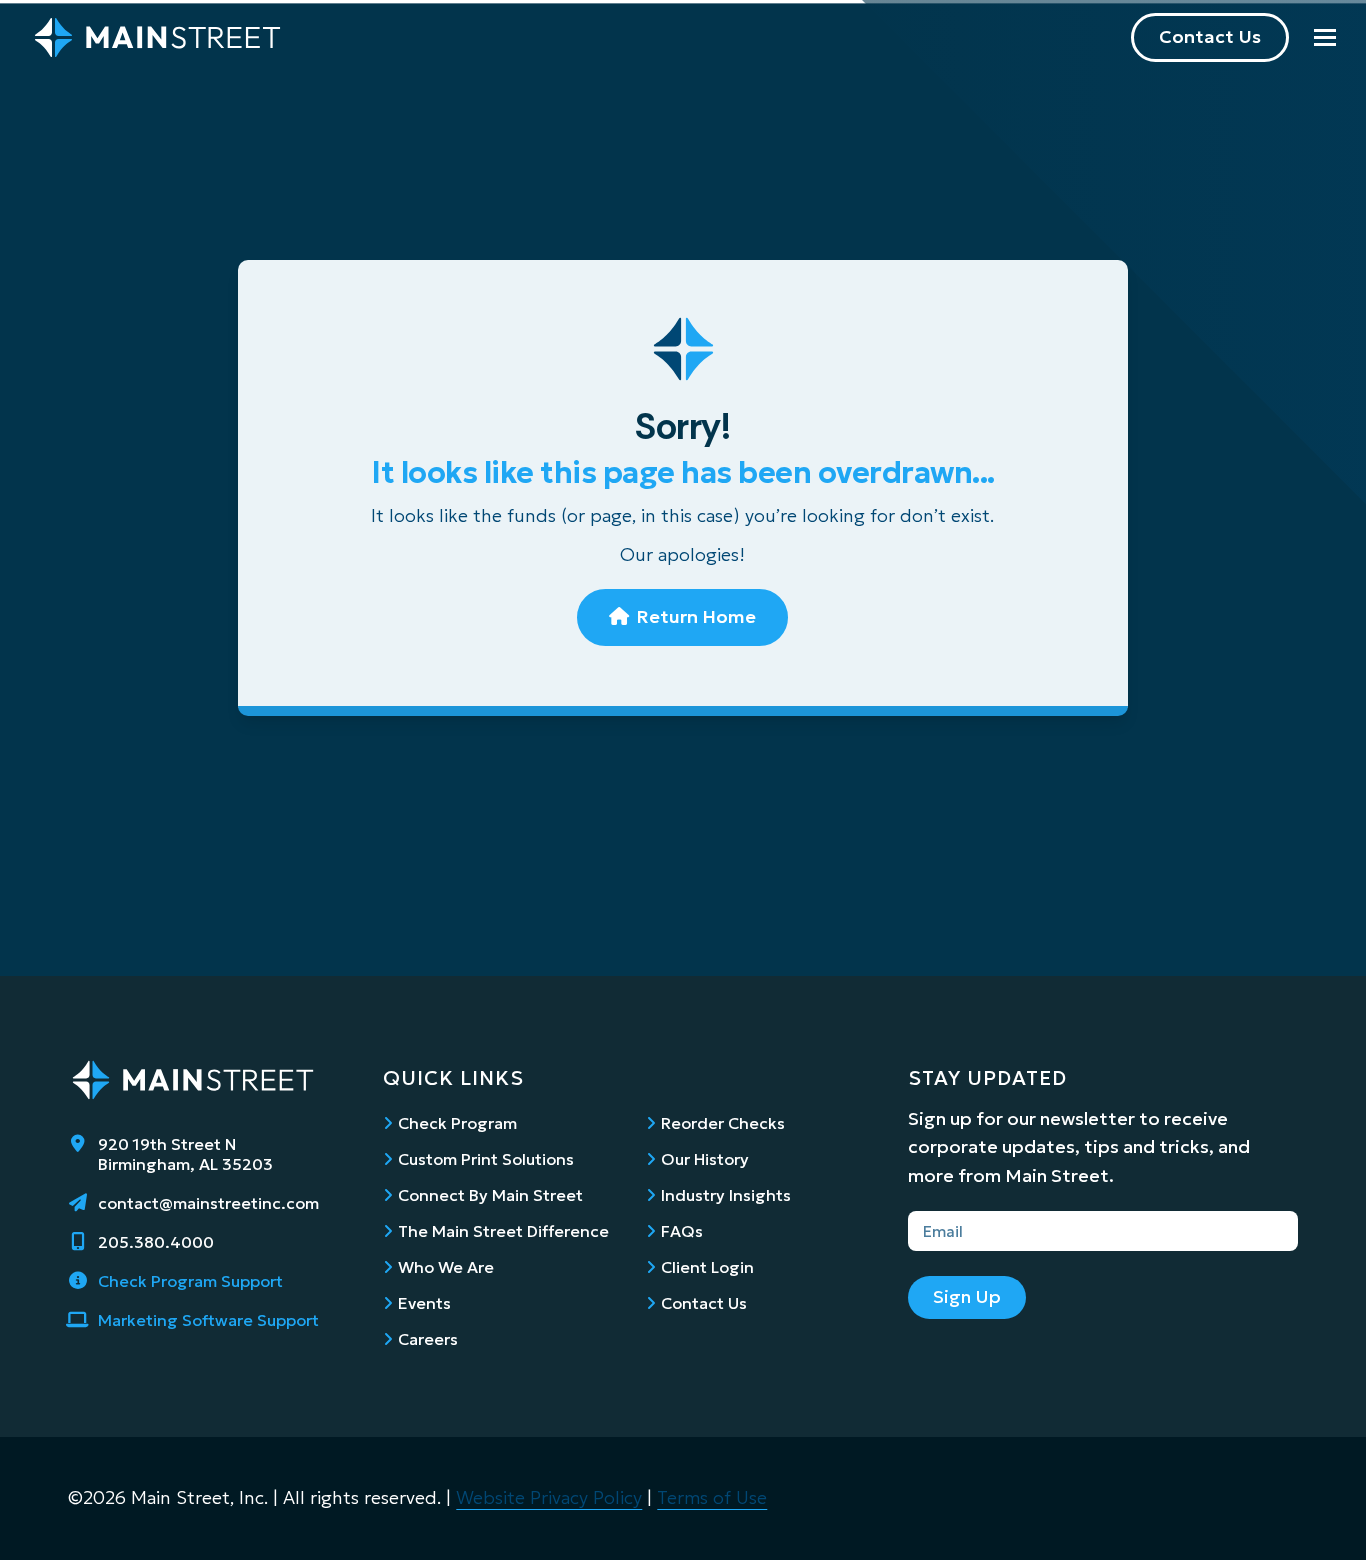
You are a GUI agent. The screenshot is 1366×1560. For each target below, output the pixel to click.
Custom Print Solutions (486, 1159)
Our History (705, 1159)
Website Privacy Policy (549, 1497)
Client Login (707, 1267)
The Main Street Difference (503, 1231)
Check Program (457, 1123)
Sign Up (967, 1296)
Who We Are (446, 1267)
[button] (1325, 37)
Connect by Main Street (490, 1195)
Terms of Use (712, 1497)
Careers (428, 1339)
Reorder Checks (723, 1123)
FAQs (682, 1231)
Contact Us (1210, 36)
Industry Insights (726, 1195)
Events (424, 1303)
